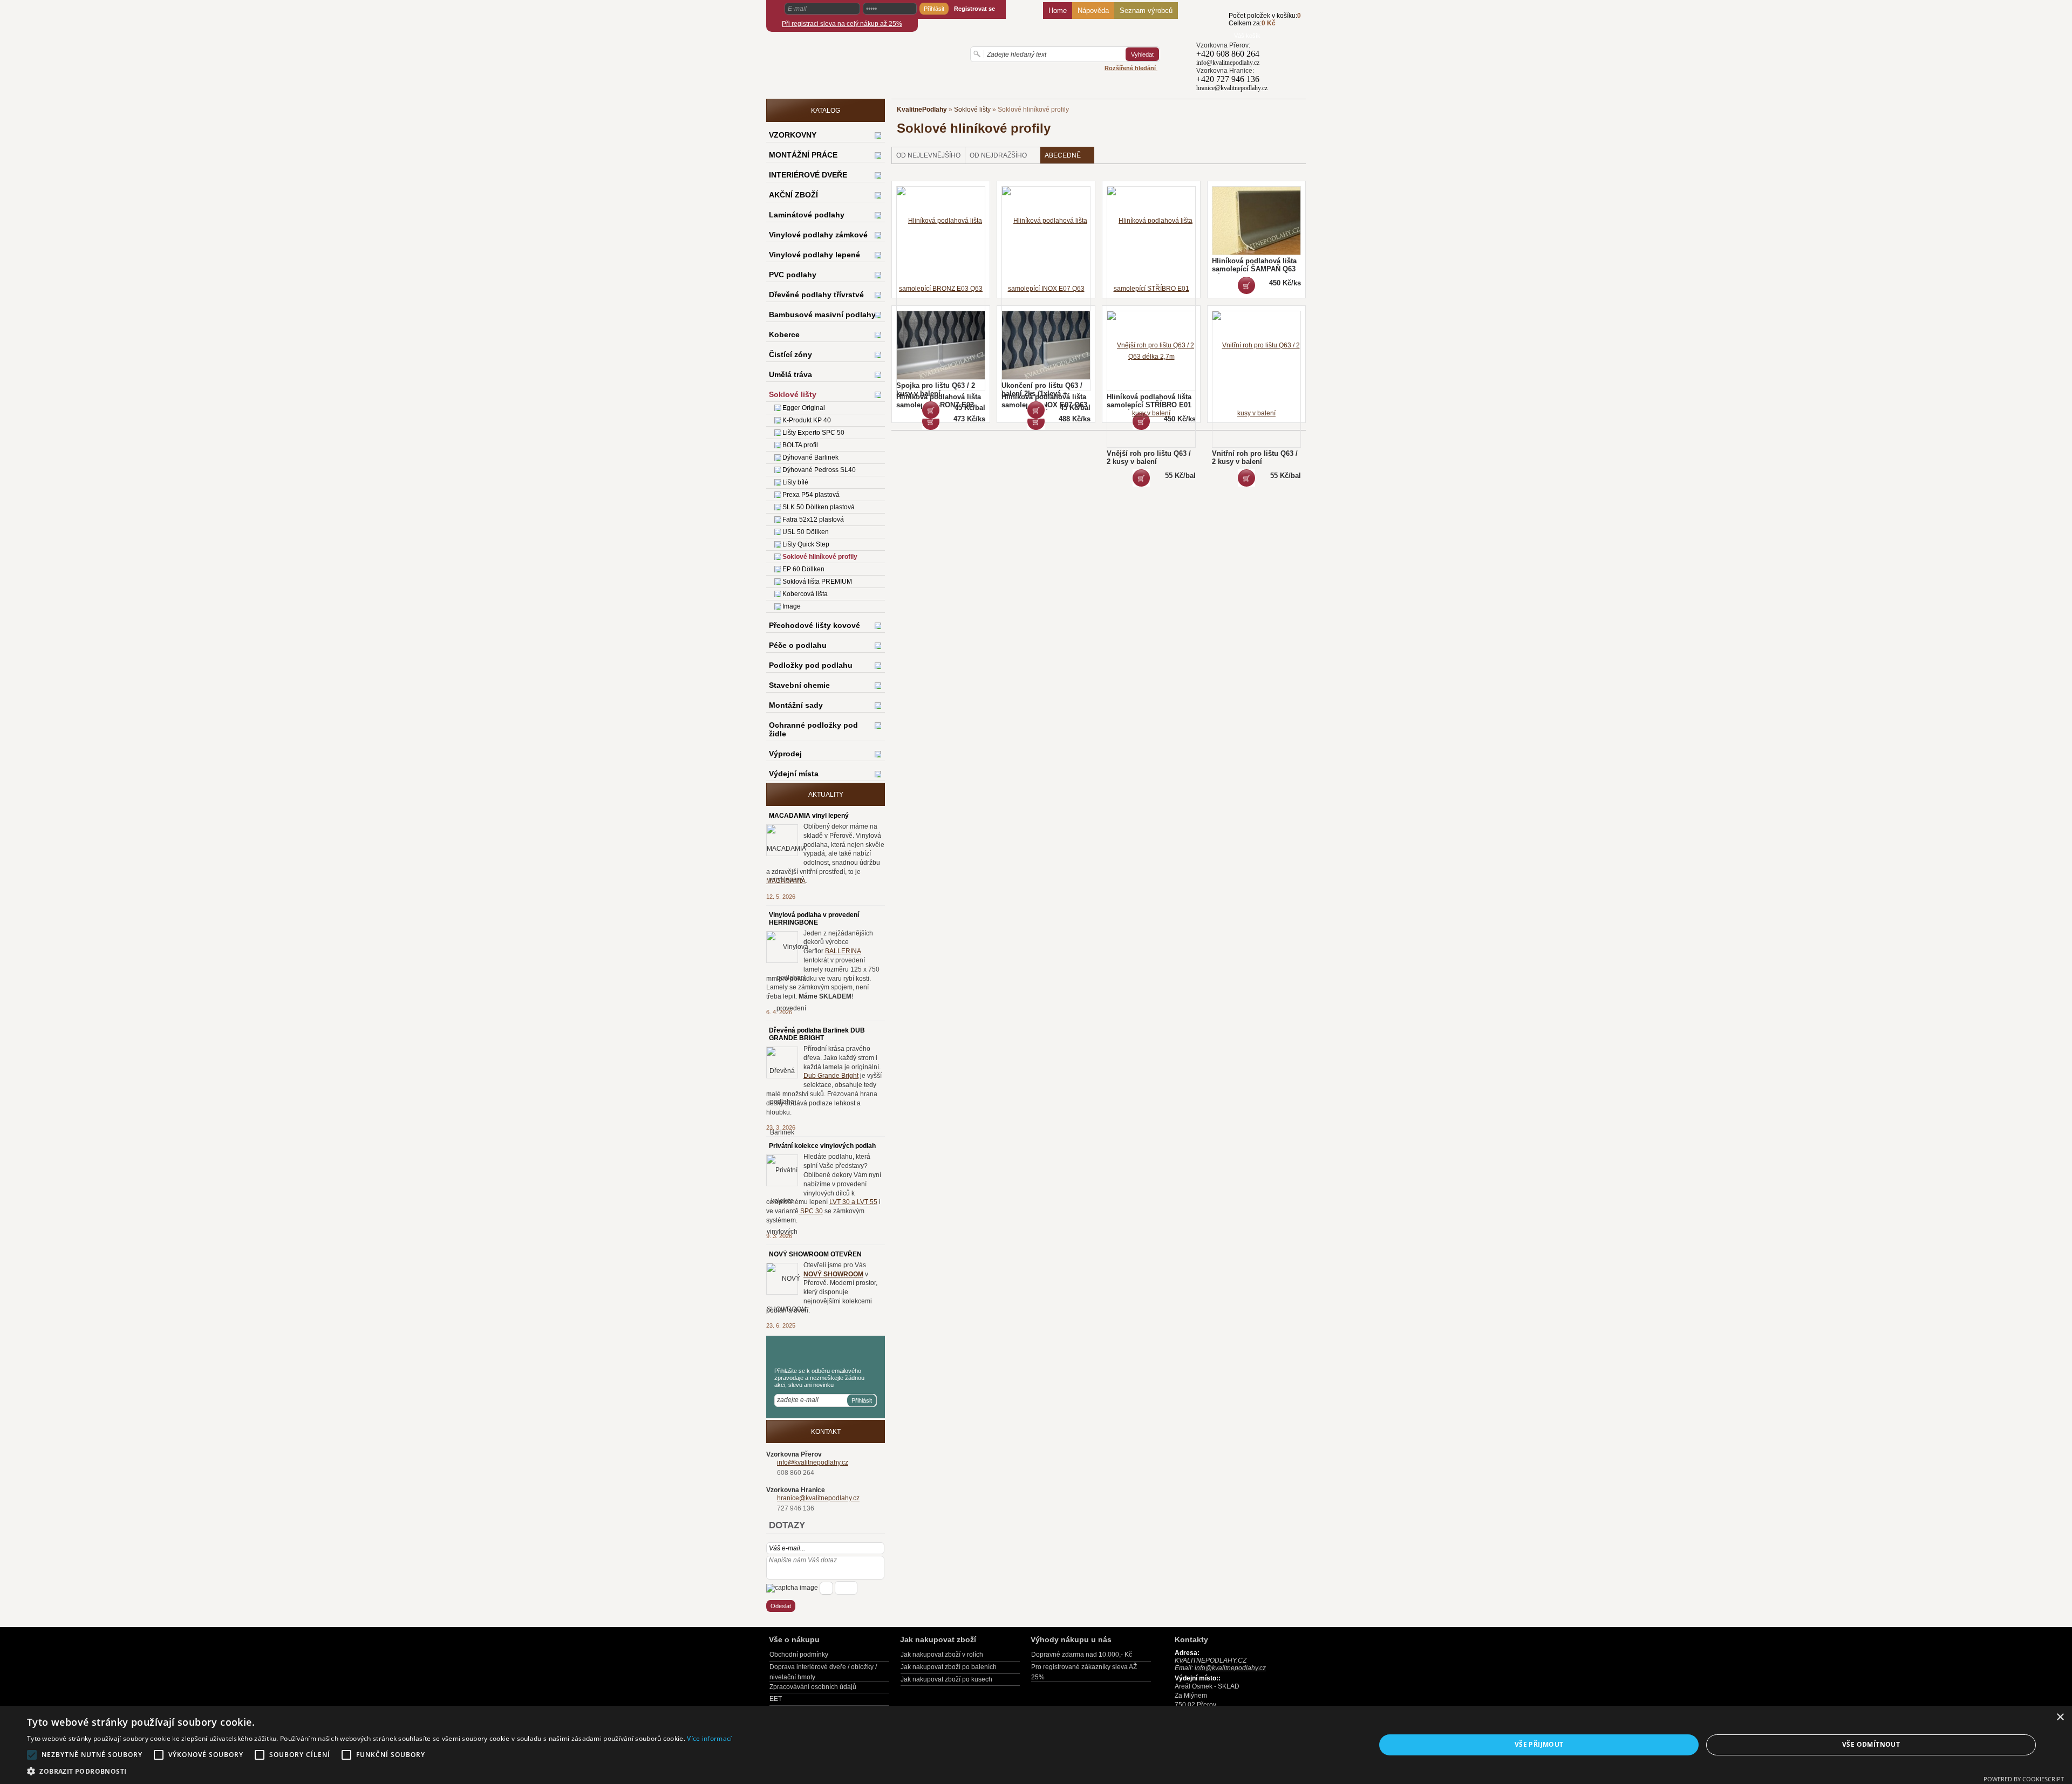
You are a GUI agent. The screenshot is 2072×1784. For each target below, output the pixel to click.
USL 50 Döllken (806, 532)
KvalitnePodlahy (922, 110)
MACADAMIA (786, 881)
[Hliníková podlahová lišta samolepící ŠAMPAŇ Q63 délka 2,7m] (1246, 285)
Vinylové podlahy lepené (815, 255)
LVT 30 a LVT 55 (853, 1202)
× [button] (2060, 1717)
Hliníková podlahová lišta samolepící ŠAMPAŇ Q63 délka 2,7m (1254, 269)
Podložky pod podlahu (811, 665)
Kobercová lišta (805, 594)
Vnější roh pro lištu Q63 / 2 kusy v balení (1149, 457)
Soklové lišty (972, 110)
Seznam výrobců (1146, 11)
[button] (379, 1771)
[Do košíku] (1212, 25)
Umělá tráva (790, 374)
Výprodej (785, 754)
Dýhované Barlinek (810, 457)
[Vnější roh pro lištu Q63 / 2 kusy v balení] (1141, 478)
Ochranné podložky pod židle (813, 729)
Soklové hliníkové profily (820, 557)
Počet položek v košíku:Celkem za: (1265, 19)
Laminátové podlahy (807, 215)
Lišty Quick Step (806, 544)
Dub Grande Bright (831, 1076)
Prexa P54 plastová (811, 495)
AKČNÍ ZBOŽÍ (793, 195)
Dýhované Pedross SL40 (819, 470)
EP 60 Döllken (803, 569)
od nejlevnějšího (928, 155)
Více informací (709, 1738)
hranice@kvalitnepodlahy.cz (818, 1498)
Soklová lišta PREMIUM (817, 582)
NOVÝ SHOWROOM (833, 1274)
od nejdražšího (998, 155)
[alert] (1036, 1745)
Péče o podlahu (798, 645)
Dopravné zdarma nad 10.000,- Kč (1082, 1655)
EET (776, 1699)
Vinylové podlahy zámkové (818, 235)
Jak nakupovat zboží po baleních (949, 1667)
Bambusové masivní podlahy (822, 315)
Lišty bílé (795, 482)
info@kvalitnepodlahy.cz (813, 1462)
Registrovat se (974, 9)
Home (1058, 11)
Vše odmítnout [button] (1871, 1744)
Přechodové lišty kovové (815, 625)
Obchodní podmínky (799, 1655)
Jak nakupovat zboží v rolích (942, 1655)
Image (792, 606)
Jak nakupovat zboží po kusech (946, 1679)
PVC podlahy (793, 275)
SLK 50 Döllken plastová (819, 507)
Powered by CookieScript (2024, 1779)
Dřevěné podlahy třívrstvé (816, 295)
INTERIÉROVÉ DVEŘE (808, 175)
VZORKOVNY (793, 135)
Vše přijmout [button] (1539, 1744)
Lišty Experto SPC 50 (813, 433)
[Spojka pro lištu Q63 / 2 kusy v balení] (931, 410)
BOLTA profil (800, 445)
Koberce (784, 334)
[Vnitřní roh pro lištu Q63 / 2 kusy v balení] (1246, 478)
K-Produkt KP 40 (807, 420)
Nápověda (1093, 11)
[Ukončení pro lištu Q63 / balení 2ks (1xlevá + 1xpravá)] (1036, 410)
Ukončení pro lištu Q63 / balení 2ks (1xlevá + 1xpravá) (1042, 394)
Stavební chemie (799, 685)
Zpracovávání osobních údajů (813, 1687)
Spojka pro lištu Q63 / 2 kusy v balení (936, 389)
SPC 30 (811, 1211)
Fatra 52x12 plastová (813, 520)
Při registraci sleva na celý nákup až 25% (842, 24)
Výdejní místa (794, 774)
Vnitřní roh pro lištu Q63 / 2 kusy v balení (1255, 457)
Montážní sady (796, 705)
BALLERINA (843, 951)
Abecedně (1063, 155)
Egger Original (804, 408)
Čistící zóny (790, 354)
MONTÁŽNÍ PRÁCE (803, 155)
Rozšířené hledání (1131, 68)
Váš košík (1247, 36)
